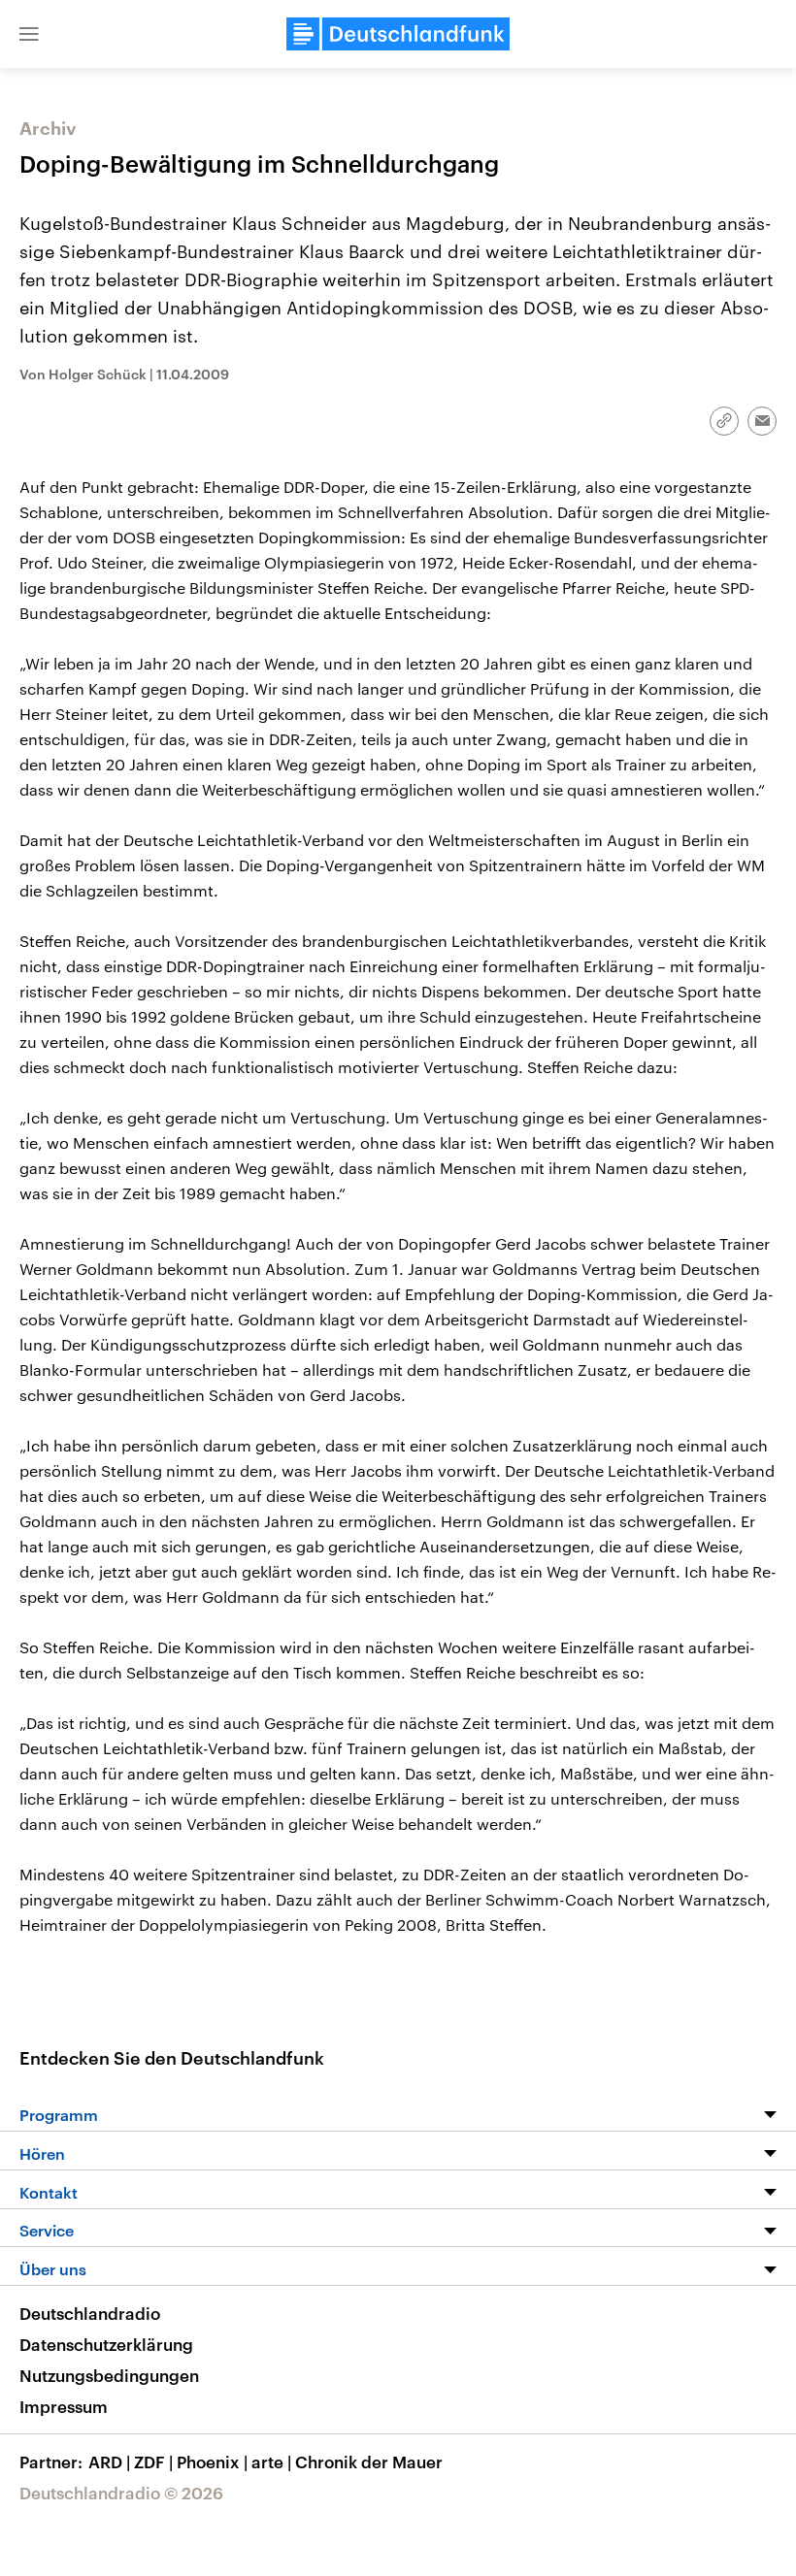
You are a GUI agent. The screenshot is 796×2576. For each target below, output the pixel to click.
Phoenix (212, 2462)
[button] (29, 34)
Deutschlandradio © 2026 (121, 2493)
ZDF (153, 2462)
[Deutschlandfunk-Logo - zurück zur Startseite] (398, 34)
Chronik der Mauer (369, 2462)
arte (271, 2462)
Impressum (64, 2406)
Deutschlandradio (90, 2313)
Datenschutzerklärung (106, 2344)
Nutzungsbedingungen (109, 2375)
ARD (109, 2462)
